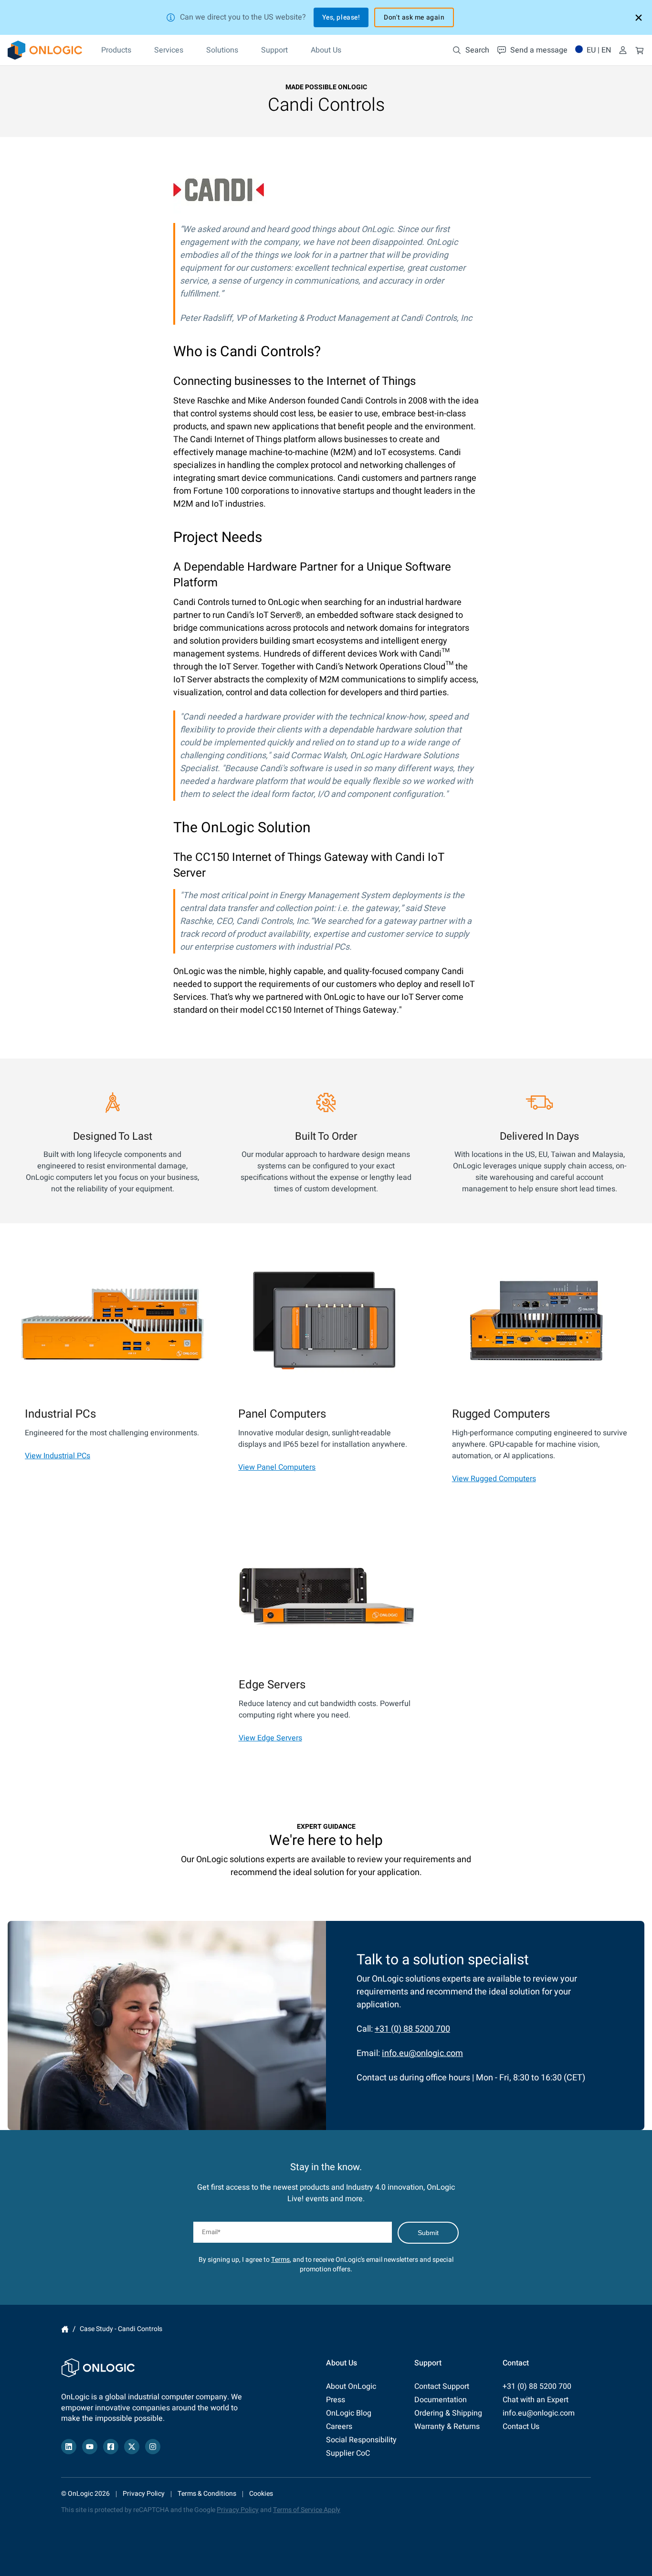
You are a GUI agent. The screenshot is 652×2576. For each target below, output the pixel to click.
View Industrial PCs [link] (58, 1456)
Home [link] (65, 2329)
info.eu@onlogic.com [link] (422, 2053)
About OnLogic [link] (351, 2386)
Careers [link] (339, 2427)
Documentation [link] (441, 2400)
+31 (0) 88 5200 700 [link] (412, 2029)
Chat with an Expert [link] (536, 2400)
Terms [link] (280, 2260)
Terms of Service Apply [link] (307, 2510)
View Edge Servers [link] (270, 1738)
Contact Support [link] (442, 2386)
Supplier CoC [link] (348, 2453)
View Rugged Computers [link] (494, 1479)
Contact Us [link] (521, 2427)
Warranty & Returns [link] (447, 2427)
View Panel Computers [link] (277, 1467)
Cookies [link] (261, 2494)
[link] (45, 50)
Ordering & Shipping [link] (448, 2413)
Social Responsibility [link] (361, 2440)
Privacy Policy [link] (144, 2494)
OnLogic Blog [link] (349, 2413)
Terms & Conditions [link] (207, 2494)
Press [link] (336, 2400)
